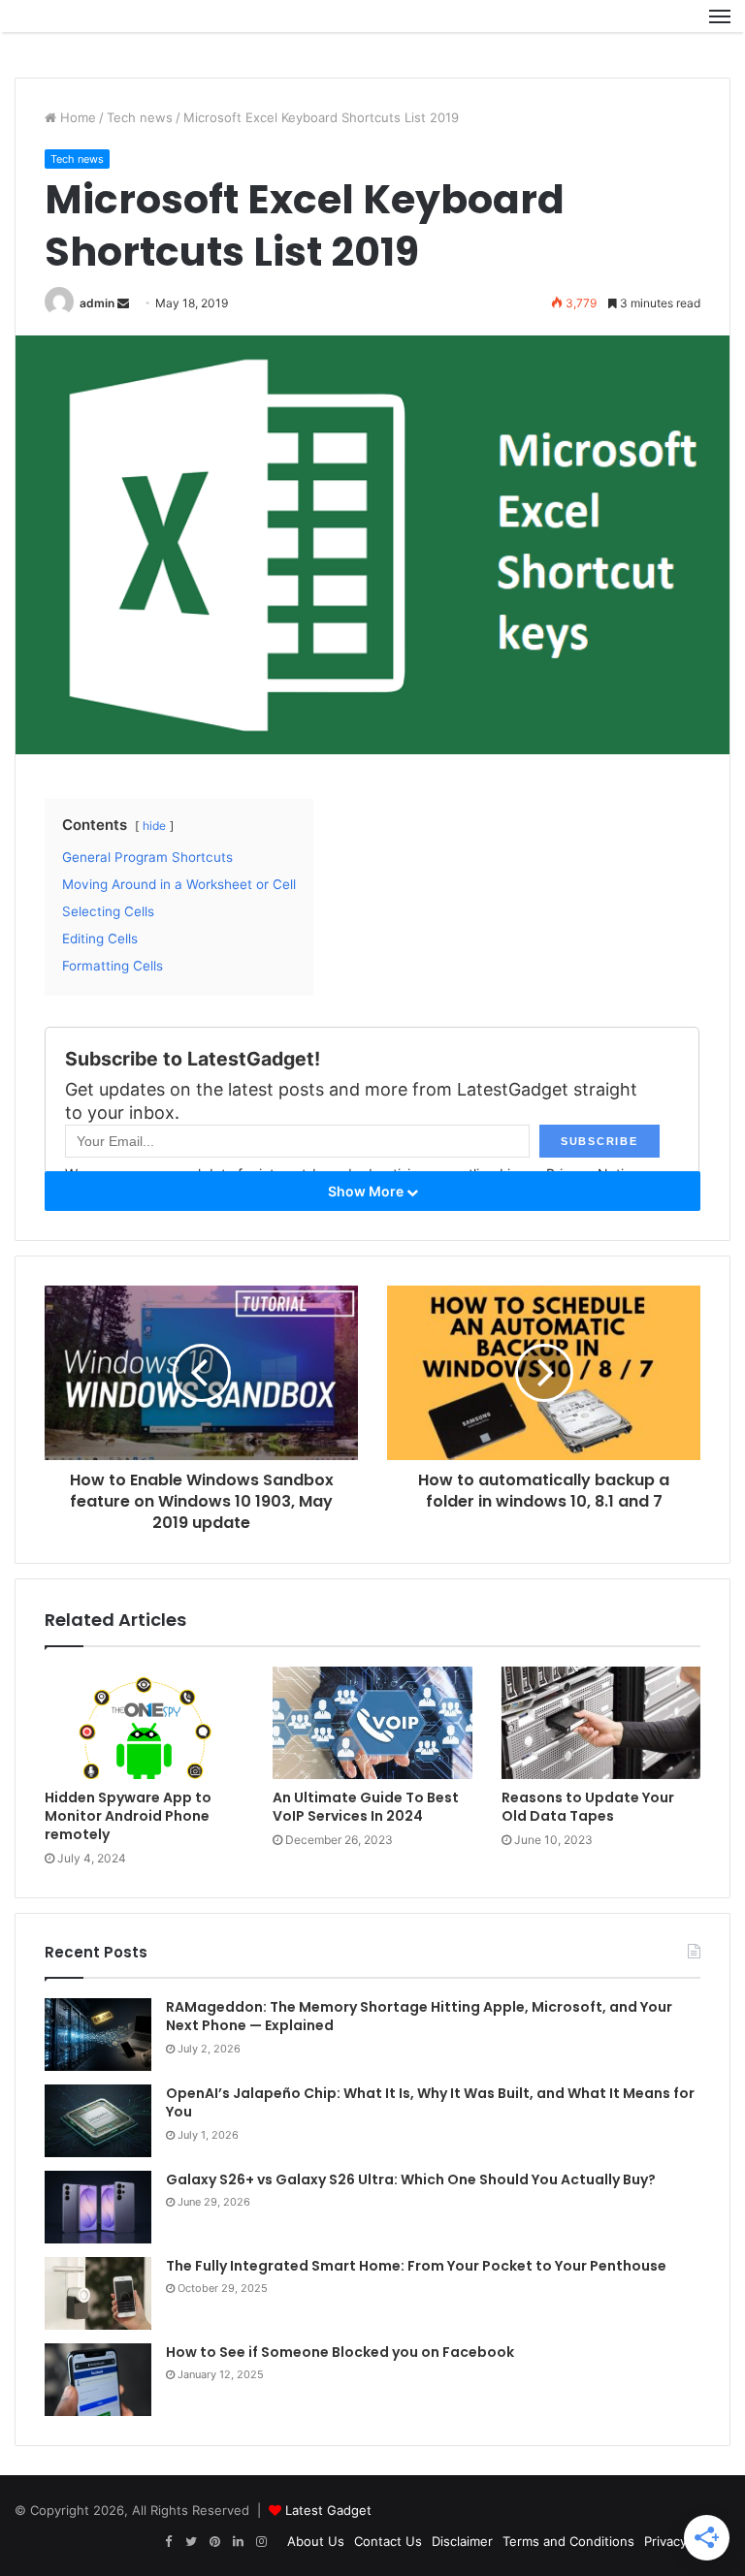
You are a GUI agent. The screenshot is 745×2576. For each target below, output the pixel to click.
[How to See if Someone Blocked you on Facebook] (98, 2380)
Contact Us (388, 2541)
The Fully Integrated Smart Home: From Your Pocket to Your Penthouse (416, 2266)
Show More (367, 1191)
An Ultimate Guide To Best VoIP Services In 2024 (366, 1807)
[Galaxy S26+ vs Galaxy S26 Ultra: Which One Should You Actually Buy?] (98, 2207)
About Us (316, 2541)
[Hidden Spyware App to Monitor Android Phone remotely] (144, 1723)
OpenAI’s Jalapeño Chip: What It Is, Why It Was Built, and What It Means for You (430, 2103)
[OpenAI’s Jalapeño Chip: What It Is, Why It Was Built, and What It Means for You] (98, 2121)
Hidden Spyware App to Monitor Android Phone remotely (128, 1816)
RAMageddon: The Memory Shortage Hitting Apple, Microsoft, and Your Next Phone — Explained (419, 2017)
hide (154, 826)
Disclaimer (462, 2541)
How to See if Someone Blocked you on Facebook (340, 2352)
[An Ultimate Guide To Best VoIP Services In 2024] (372, 1723)
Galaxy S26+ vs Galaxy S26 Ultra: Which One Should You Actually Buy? (411, 2179)
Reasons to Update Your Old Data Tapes (588, 1807)
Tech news (140, 117)
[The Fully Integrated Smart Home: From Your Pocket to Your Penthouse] (98, 2293)
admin (97, 303)
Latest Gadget (328, 2510)
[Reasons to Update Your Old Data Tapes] (601, 1723)
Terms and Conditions (568, 2541)
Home (76, 117)
